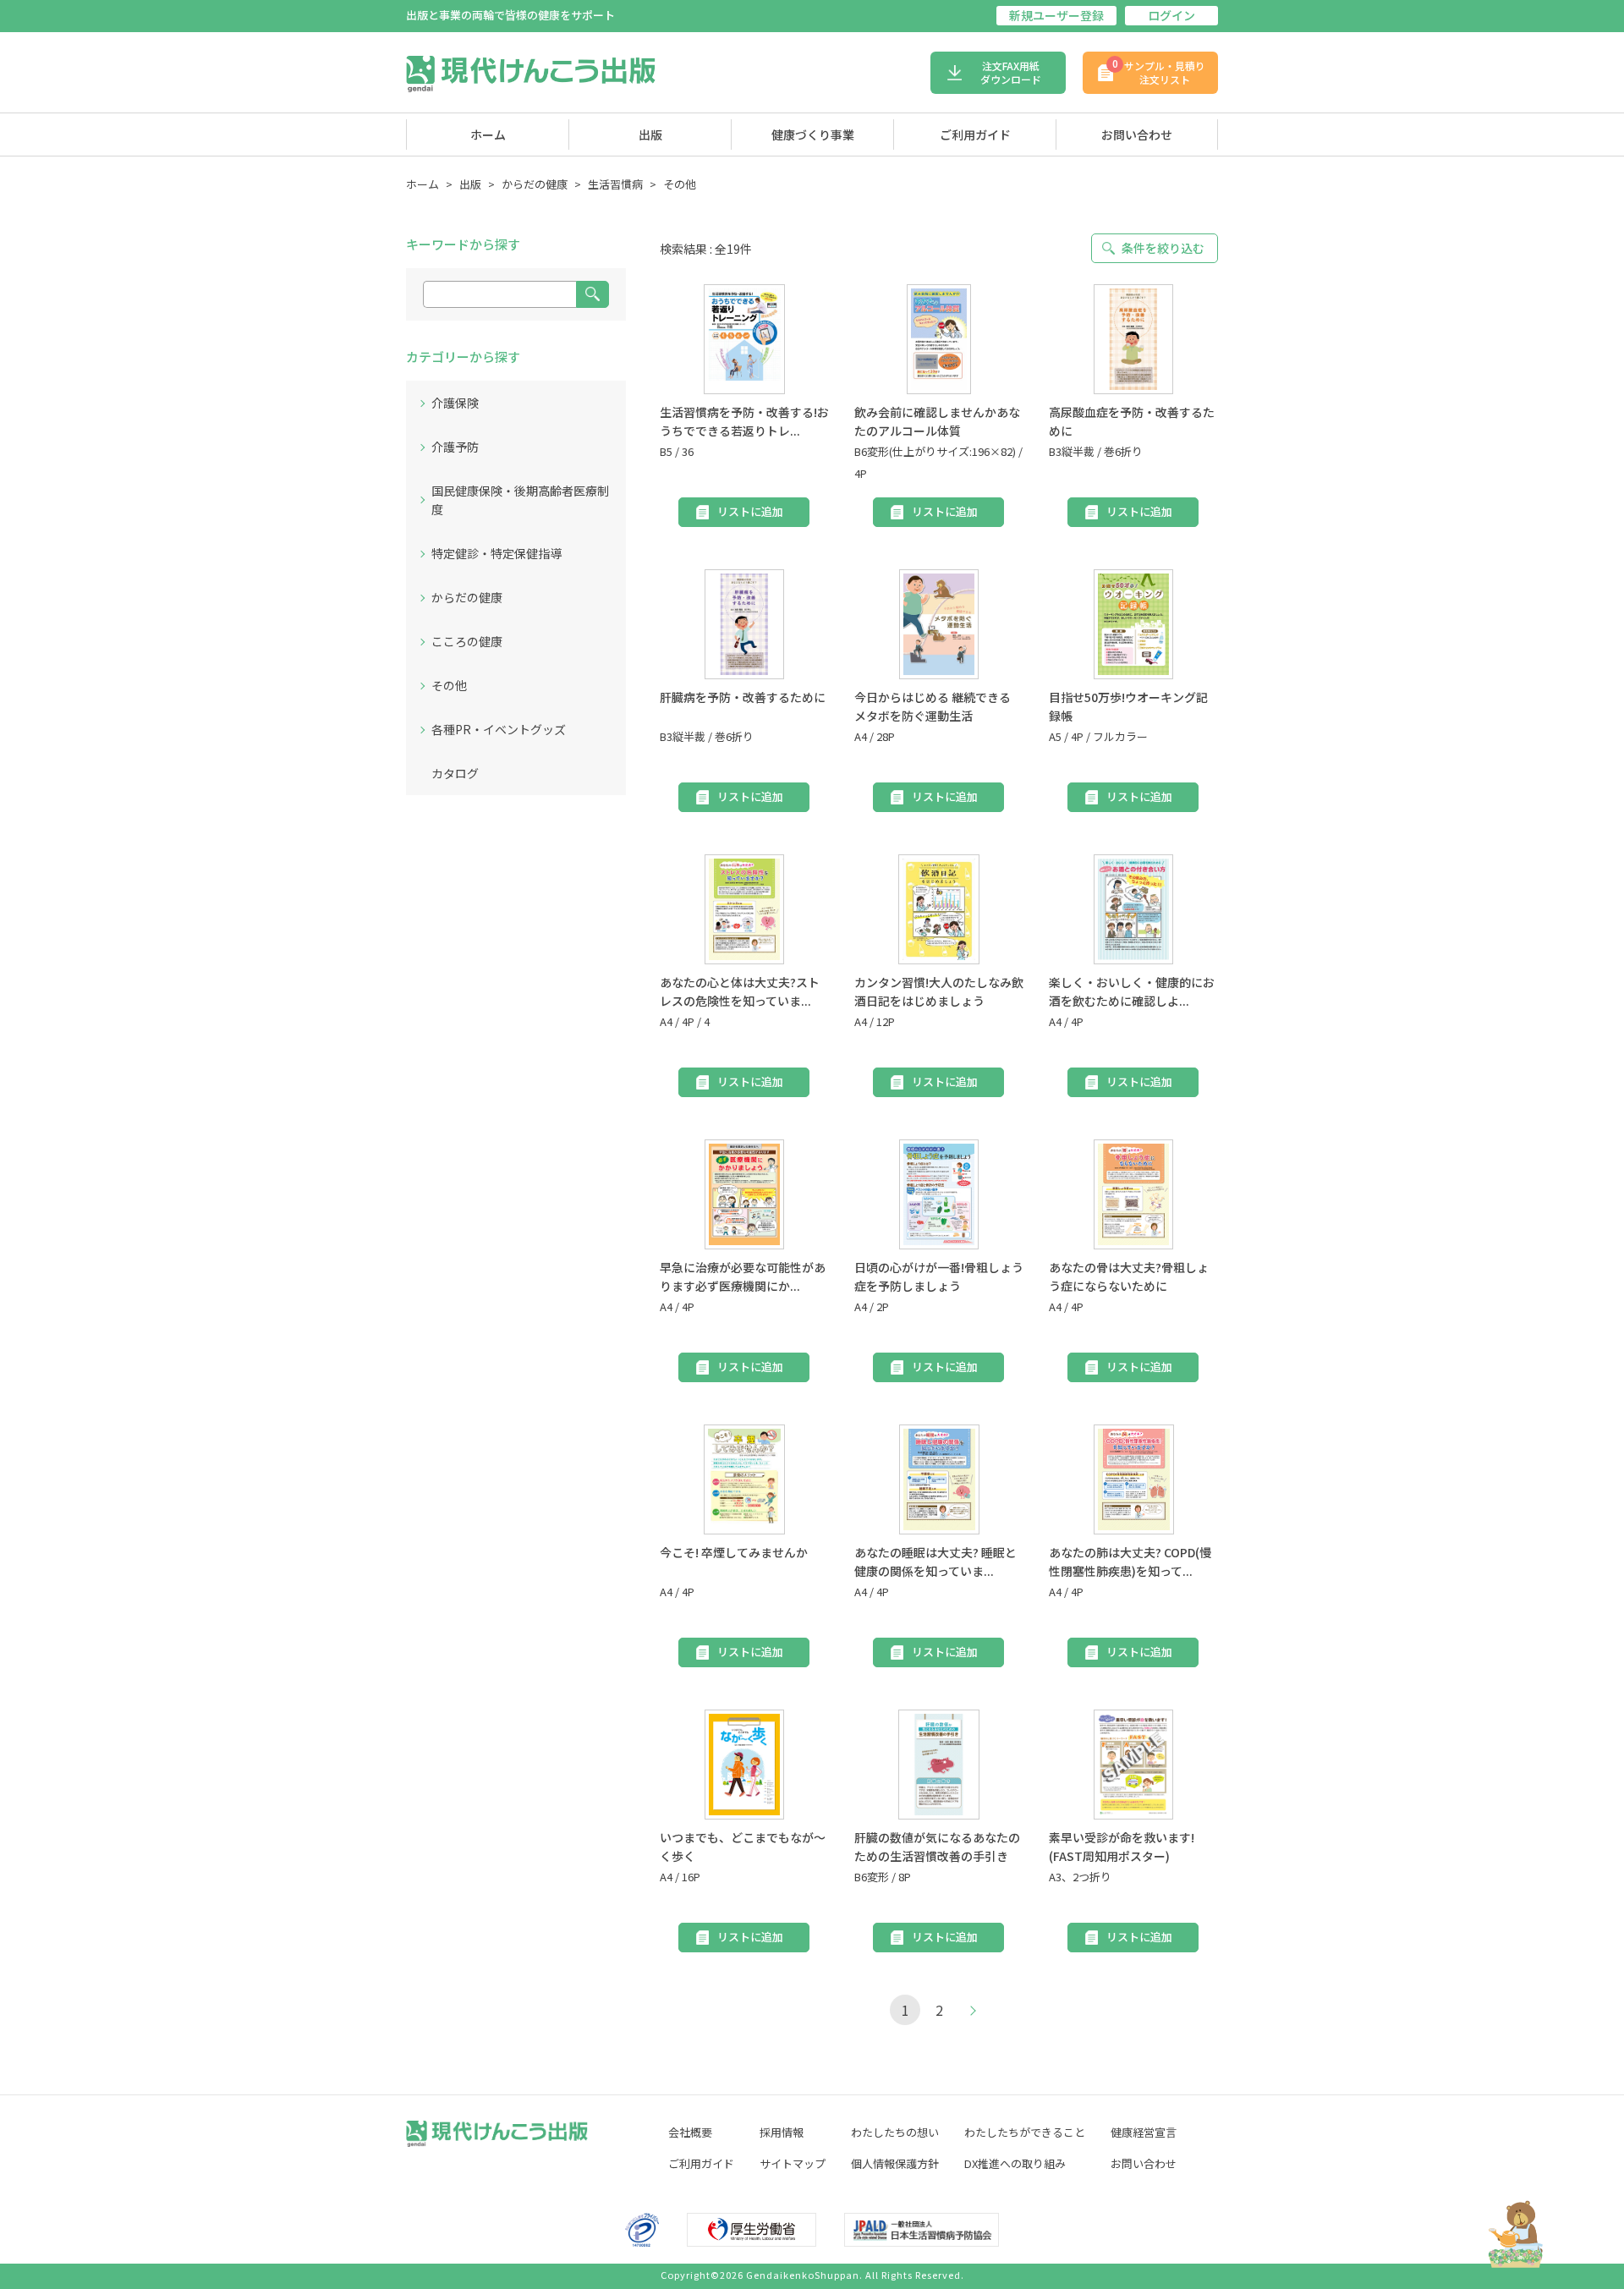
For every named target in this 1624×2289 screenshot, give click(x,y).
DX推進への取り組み (1015, 2163)
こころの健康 (467, 641)
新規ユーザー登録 (1056, 15)
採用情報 (782, 2132)
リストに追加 (750, 511)
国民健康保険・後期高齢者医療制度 (520, 500)
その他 (680, 184)
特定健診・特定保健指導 (497, 553)
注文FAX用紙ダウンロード (1011, 72)
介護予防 (455, 447)
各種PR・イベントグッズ (499, 729)
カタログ (455, 773)
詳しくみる (744, 338)
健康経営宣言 (1144, 2132)
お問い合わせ (1137, 134)
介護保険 (455, 403)
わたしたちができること (1025, 2132)
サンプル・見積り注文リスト (1159, 71)
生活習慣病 (615, 184)
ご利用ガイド (975, 134)
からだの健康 (535, 184)
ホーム (488, 134)
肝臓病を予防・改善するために (743, 697)
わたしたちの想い (895, 2132)
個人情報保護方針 (895, 2163)
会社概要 (690, 2132)
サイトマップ (793, 2163)
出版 (650, 134)
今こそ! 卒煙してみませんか (734, 1552)
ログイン (1171, 15)
